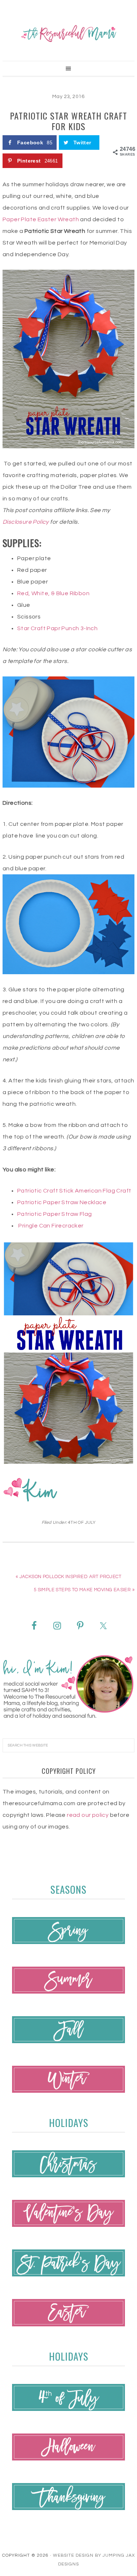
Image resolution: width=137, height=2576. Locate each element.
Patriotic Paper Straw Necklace (62, 1202)
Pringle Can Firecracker (51, 1226)
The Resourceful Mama (68, 34)
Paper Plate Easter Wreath (41, 219)
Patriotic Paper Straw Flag (54, 1214)
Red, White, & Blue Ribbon (53, 593)
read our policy (88, 1815)
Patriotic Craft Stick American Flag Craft (74, 1191)
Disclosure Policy (26, 522)
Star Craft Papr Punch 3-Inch (57, 628)
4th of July (82, 1523)
